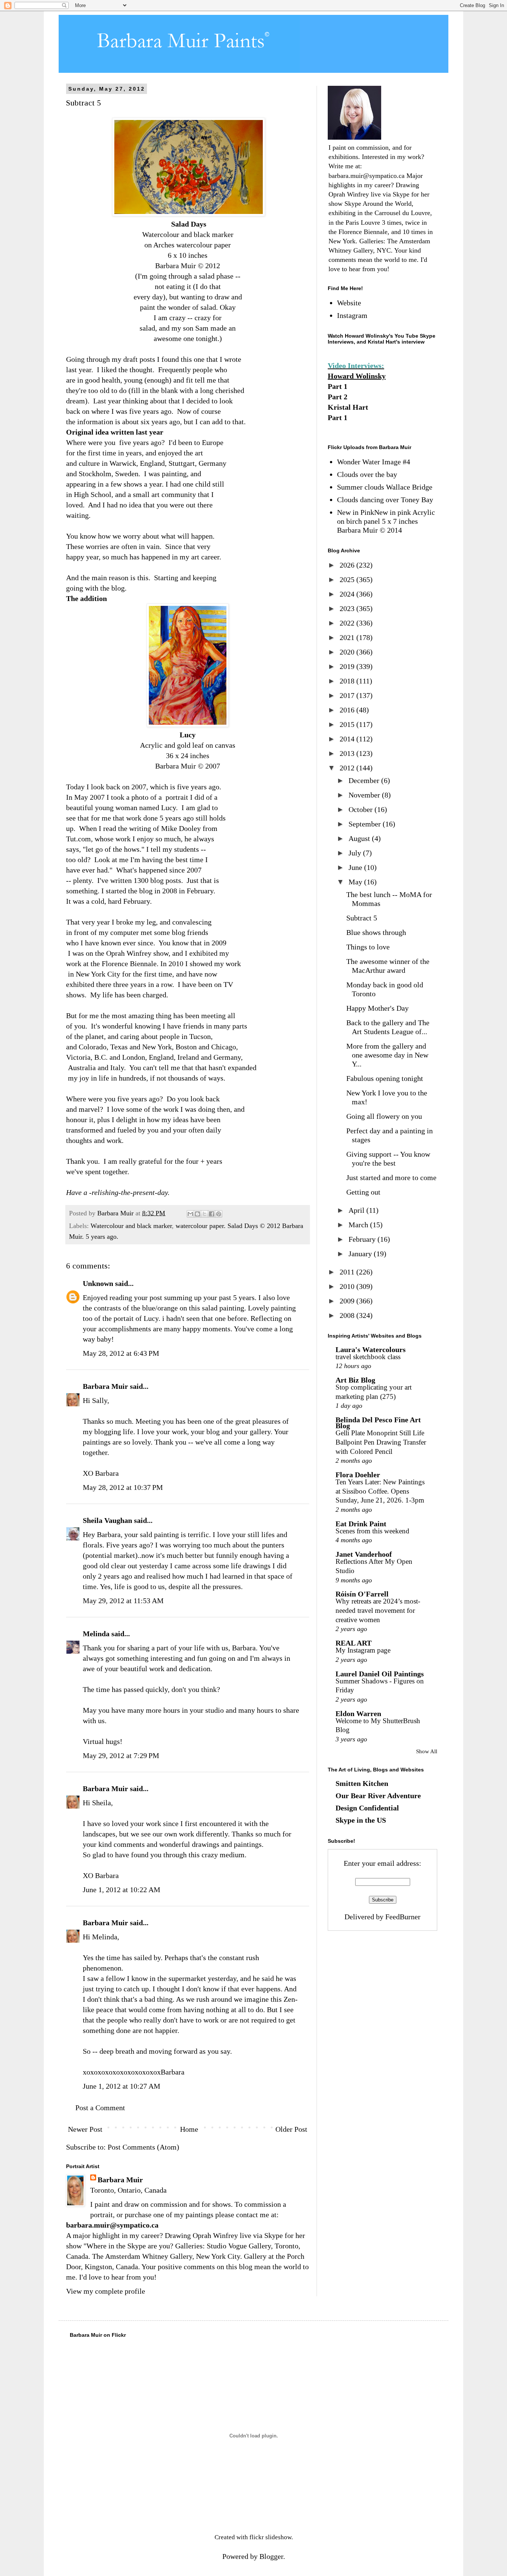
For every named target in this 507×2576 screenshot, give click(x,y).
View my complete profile (106, 2291)
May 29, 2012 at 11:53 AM (123, 1601)
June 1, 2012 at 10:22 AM (122, 1890)
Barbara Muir (105, 1386)
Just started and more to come (391, 1177)
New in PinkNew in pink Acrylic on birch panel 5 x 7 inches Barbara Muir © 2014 (386, 521)
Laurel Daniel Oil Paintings (380, 1674)
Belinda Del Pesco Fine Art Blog (378, 1423)
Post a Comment (100, 2108)
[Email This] (190, 1214)
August (360, 838)
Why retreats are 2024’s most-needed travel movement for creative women (378, 1610)
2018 (348, 681)
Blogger (271, 2556)
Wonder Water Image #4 (374, 462)
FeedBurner (403, 1917)
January (361, 1254)
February (363, 1239)
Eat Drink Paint (361, 1524)
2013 (348, 753)
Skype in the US (361, 1820)
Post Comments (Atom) (143, 2147)
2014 (348, 739)
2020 (348, 652)
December (365, 780)
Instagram (352, 315)
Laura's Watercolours (371, 1349)
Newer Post (85, 2129)
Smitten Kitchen (362, 1783)
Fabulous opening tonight (385, 1078)
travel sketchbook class (368, 1357)
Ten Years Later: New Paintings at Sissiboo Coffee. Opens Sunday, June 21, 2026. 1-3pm (380, 1491)
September (366, 824)
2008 (348, 1315)
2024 (348, 594)
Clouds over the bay (367, 474)
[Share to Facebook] (212, 1214)
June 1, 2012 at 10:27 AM (122, 2086)
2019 (348, 666)
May (356, 882)
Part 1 (338, 386)
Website (349, 303)
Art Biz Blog (355, 1380)
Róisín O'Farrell (362, 1594)
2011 (348, 1272)
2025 (348, 579)
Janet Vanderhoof (364, 1554)
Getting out (363, 1192)
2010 (348, 1286)
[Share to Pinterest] (219, 1214)
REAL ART (354, 1643)
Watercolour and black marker (131, 1226)
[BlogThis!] (197, 1214)
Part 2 (338, 397)
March (359, 1225)
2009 (348, 1301)
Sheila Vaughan (107, 1520)
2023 (348, 608)
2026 (348, 565)
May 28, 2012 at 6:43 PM (121, 1353)
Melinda (96, 1634)
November (365, 795)
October (362, 809)
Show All (427, 1751)
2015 (348, 724)
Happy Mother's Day (377, 1008)
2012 (348, 768)
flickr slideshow (270, 2537)
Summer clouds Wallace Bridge (385, 487)
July (356, 853)
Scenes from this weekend (372, 1531)
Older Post (291, 2129)
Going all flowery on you (384, 1116)
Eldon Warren (358, 1713)
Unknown (98, 1283)
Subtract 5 (362, 918)
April (357, 1210)
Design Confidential (367, 1808)
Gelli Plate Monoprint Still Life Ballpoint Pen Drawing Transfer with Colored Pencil (381, 1442)
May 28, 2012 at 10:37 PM (123, 1487)
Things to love (368, 947)
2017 (348, 695)
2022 (348, 623)
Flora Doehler (358, 1475)
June (356, 867)
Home (189, 2129)
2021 (348, 637)
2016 (348, 710)
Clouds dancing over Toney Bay (385, 500)
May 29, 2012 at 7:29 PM (121, 1755)
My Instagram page (363, 1650)
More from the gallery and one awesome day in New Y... (387, 1055)
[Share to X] (205, 1214)
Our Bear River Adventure (378, 1796)
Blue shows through (376, 932)
